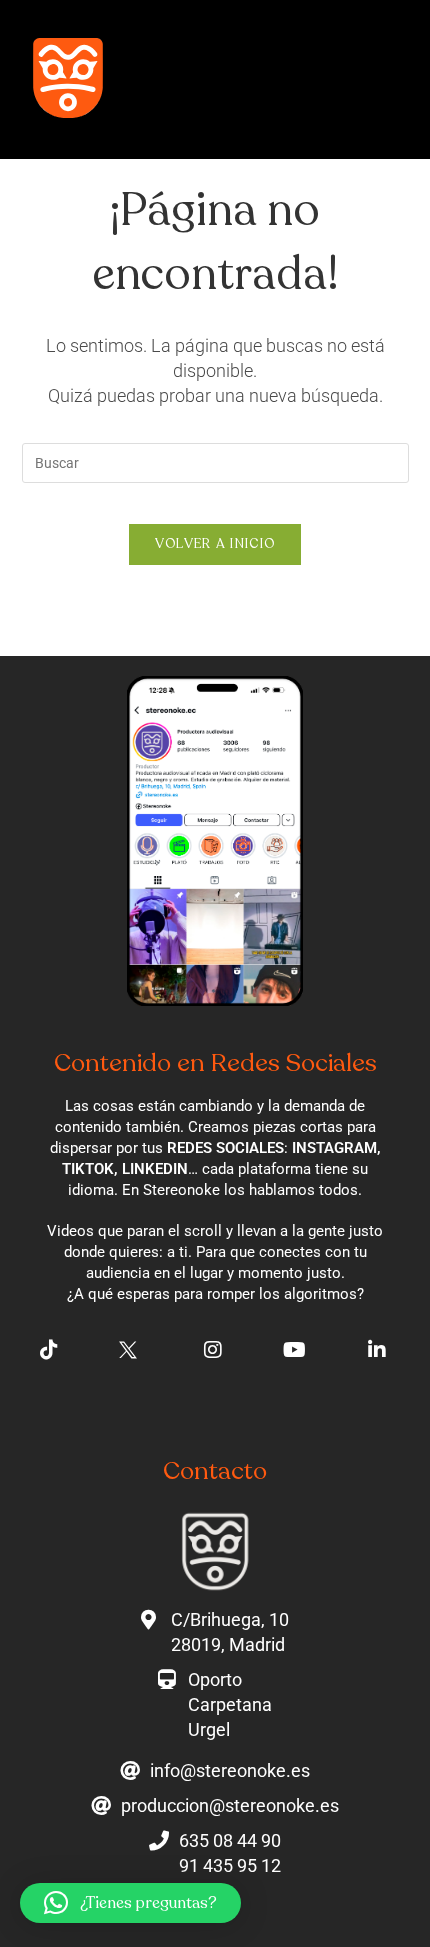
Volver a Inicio (215, 544)
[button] (68, 84)
